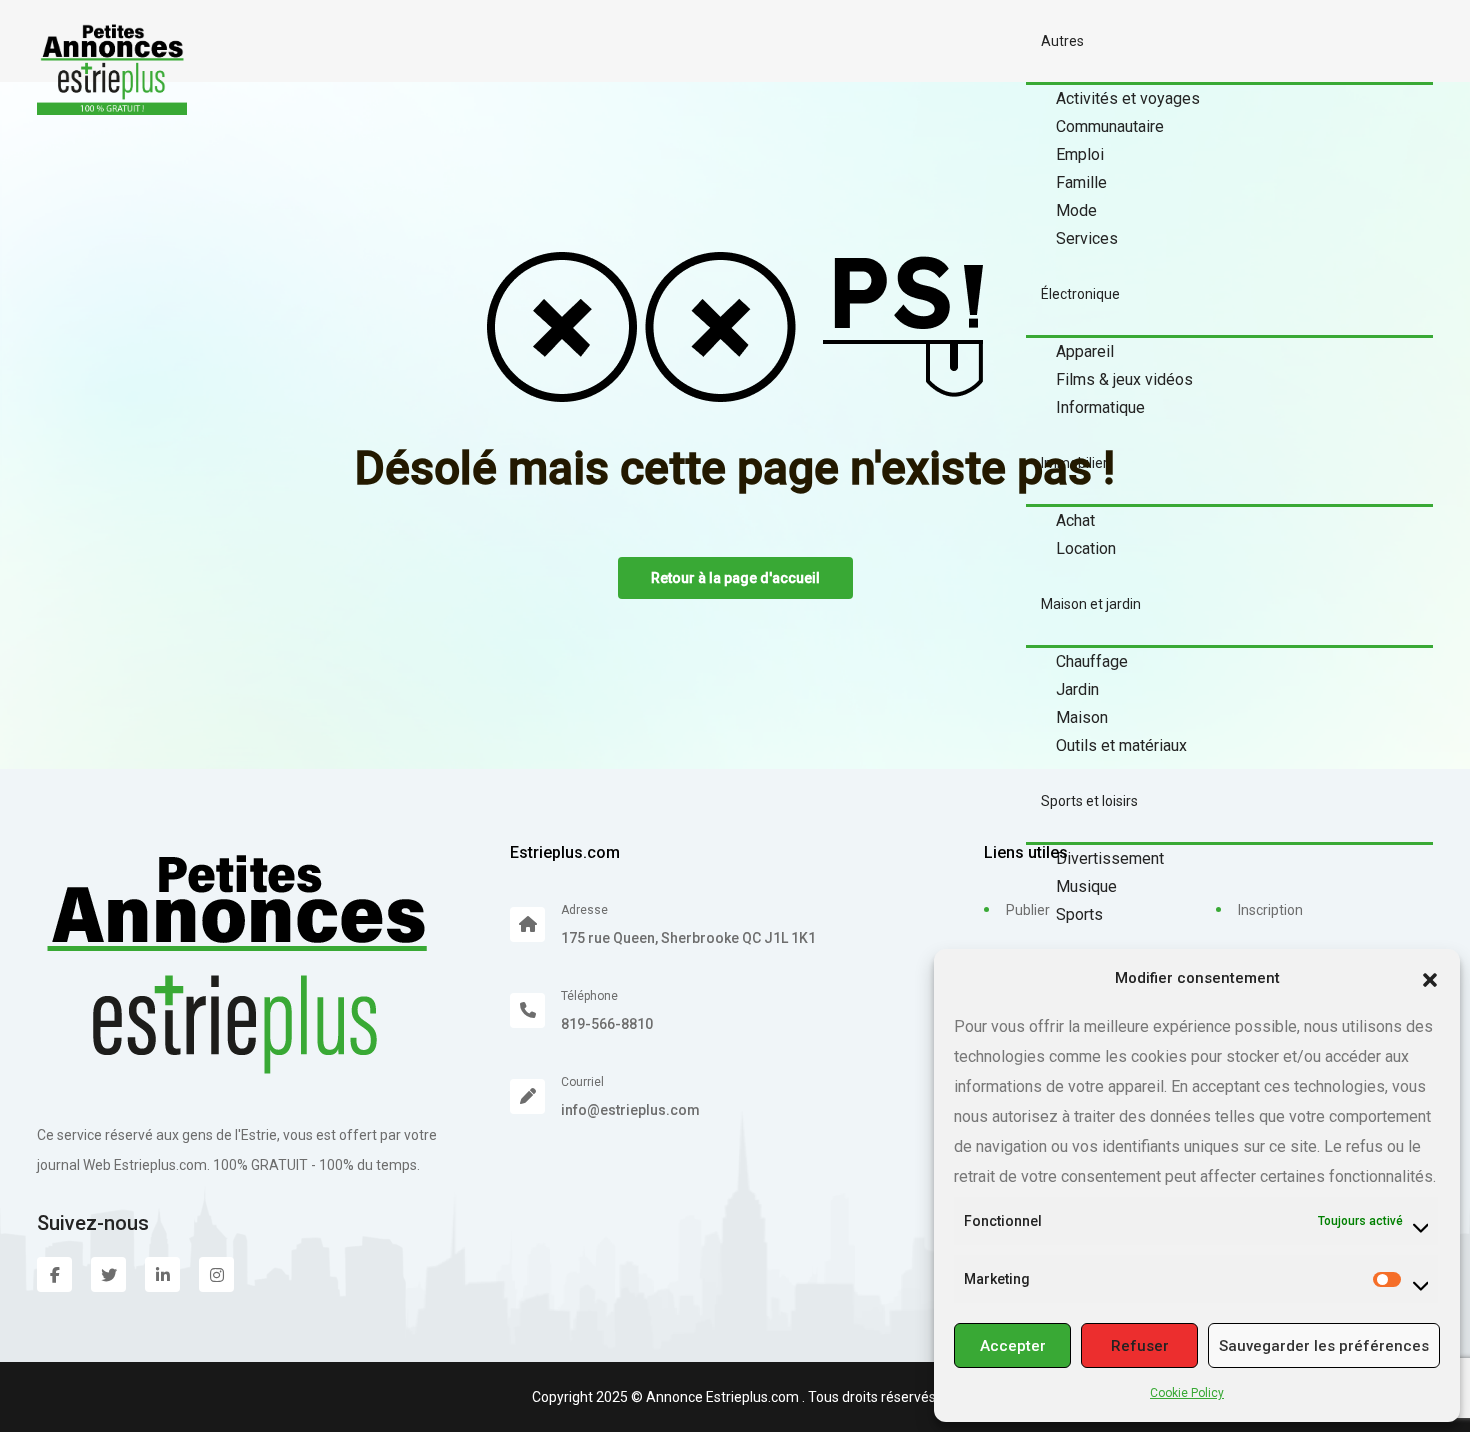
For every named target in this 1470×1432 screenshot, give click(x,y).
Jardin (1077, 689)
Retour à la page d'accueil (735, 578)
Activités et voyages (1128, 98)
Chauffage (1092, 661)
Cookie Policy (1187, 1393)
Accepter (1013, 1346)
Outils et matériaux (1121, 745)
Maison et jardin (1091, 604)
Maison (1082, 717)
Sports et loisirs (1089, 801)
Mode (1076, 210)
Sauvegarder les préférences (1324, 1346)
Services (1087, 238)
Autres (1062, 41)
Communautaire (1110, 126)
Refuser (1140, 1346)
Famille (1081, 182)
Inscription (1270, 910)
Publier (1028, 910)
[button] (1430, 978)
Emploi (1080, 154)
